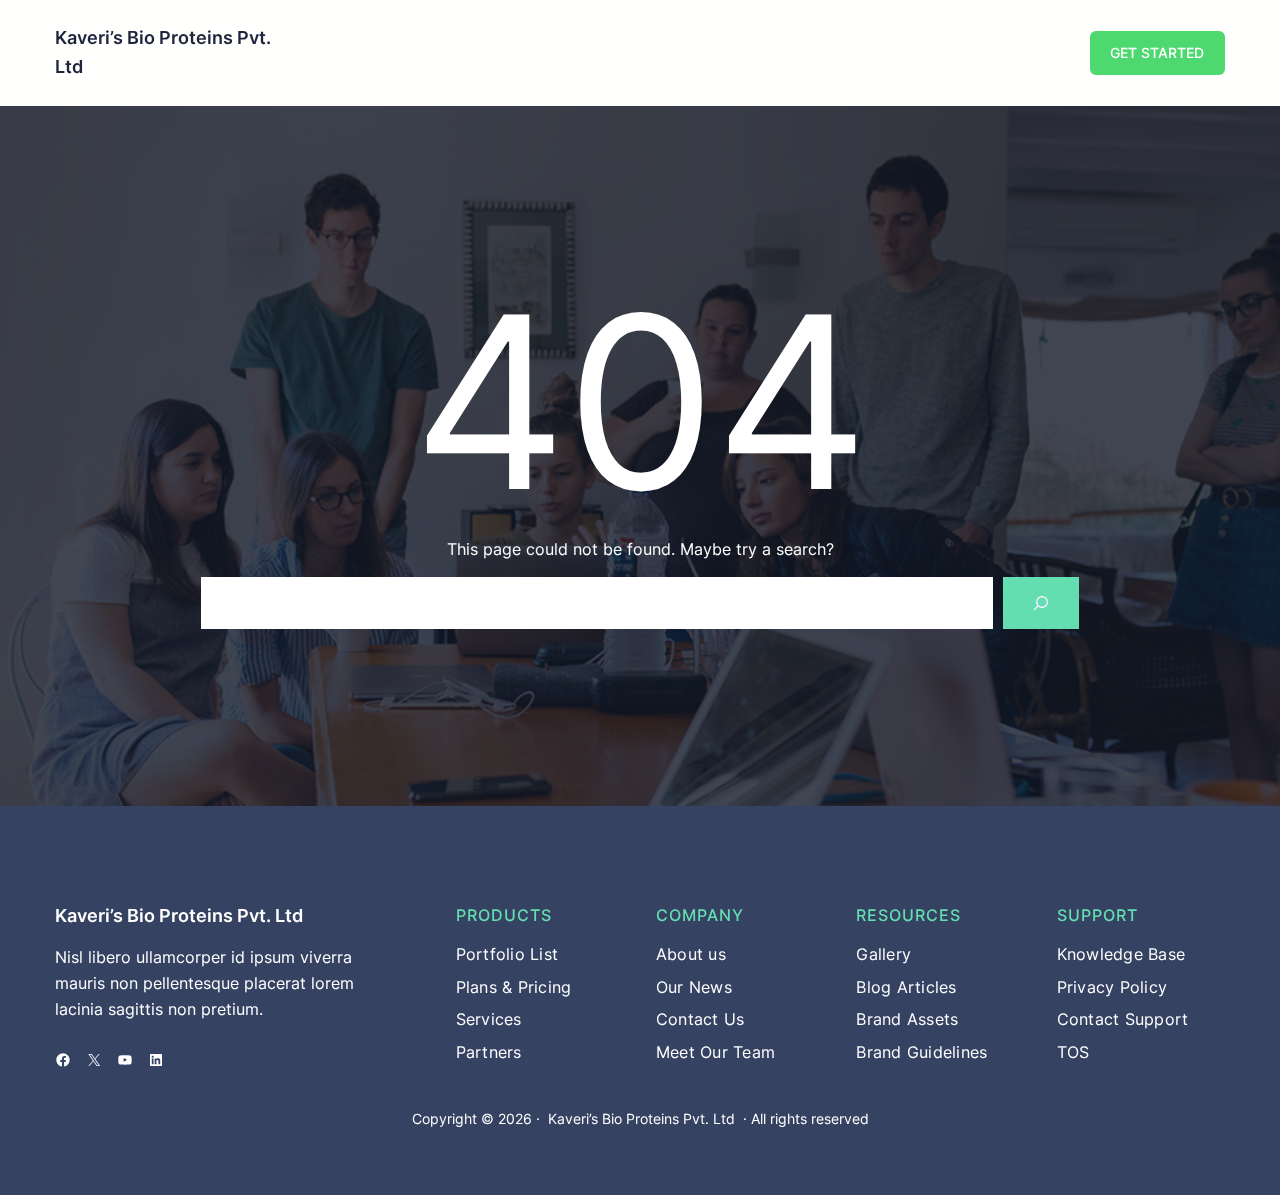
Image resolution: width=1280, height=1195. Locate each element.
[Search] (1041, 603)
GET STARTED (1157, 52)
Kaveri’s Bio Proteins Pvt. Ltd (179, 915)
